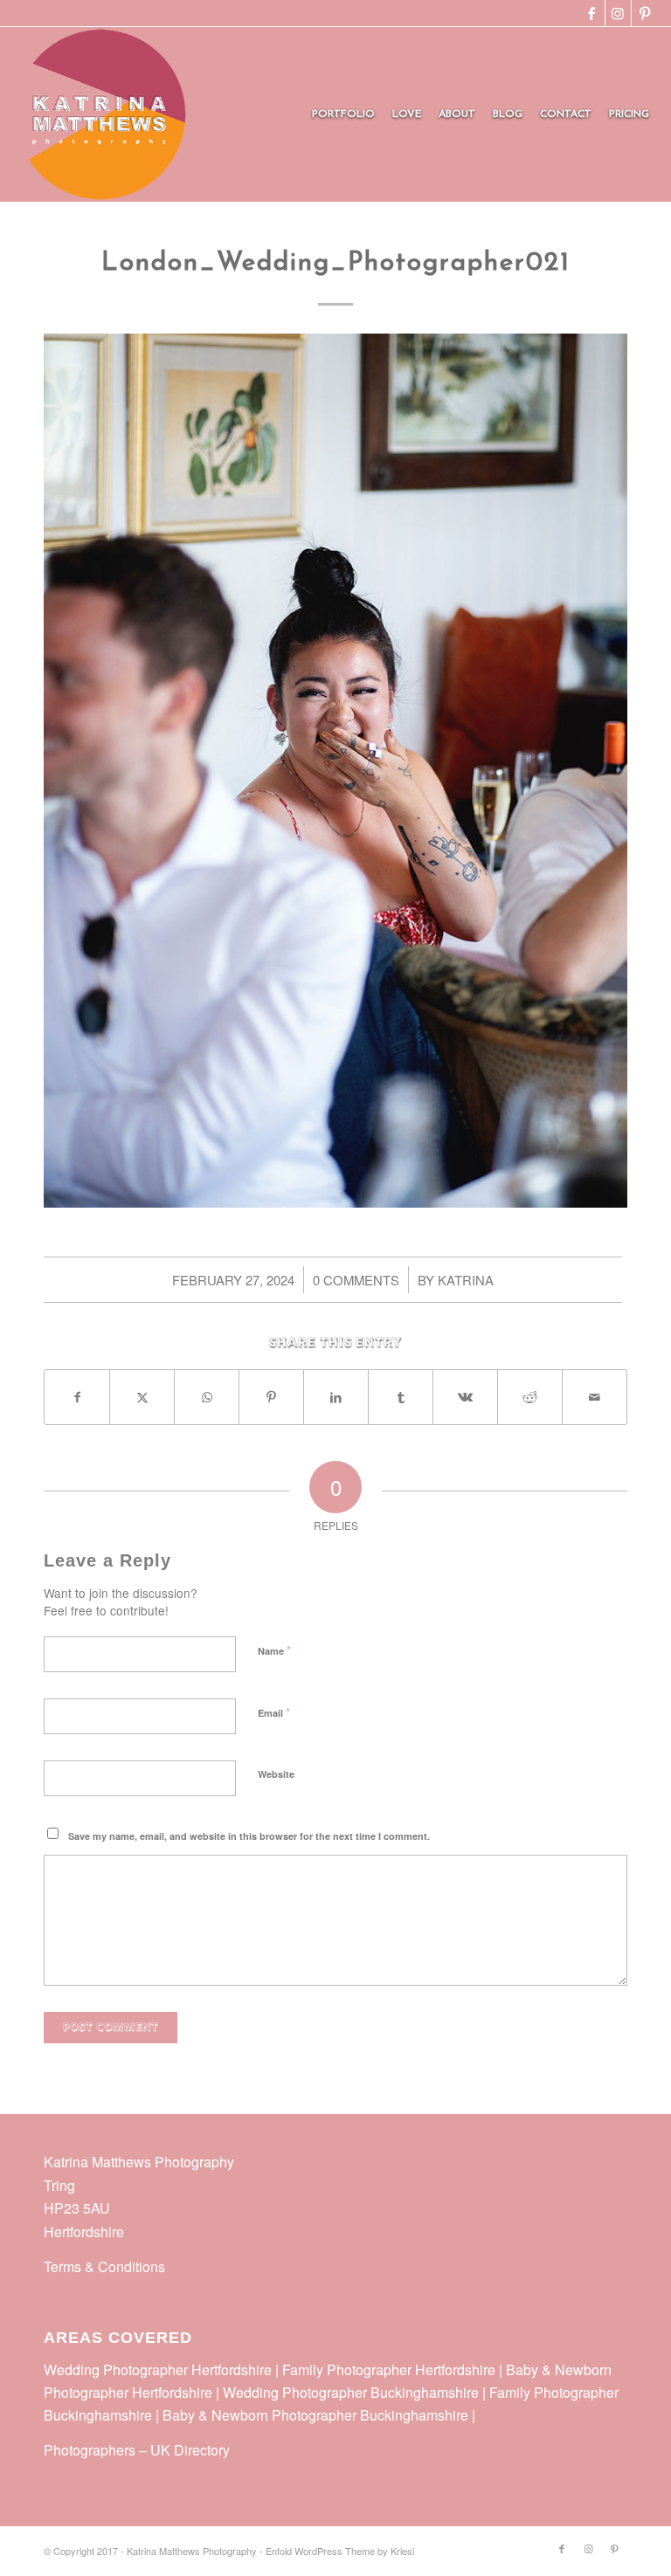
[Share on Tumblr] (401, 1397)
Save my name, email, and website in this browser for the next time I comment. (249, 1836)
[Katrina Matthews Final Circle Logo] (100, 114)
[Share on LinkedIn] (336, 1397)
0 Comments (356, 1280)
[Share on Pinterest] (271, 1397)
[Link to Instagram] (618, 13)
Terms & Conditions (104, 2266)
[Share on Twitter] (142, 1397)
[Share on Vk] (465, 1397)
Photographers (90, 2450)
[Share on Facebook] (77, 1397)
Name (274, 1650)
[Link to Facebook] (592, 13)
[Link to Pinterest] (645, 13)
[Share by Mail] (595, 1397)
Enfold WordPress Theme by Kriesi (340, 2551)
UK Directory (190, 2450)
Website (276, 1774)
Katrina (466, 1280)
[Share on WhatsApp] (207, 1397)
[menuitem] (343, 114)
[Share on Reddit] (530, 1397)
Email (274, 1712)
